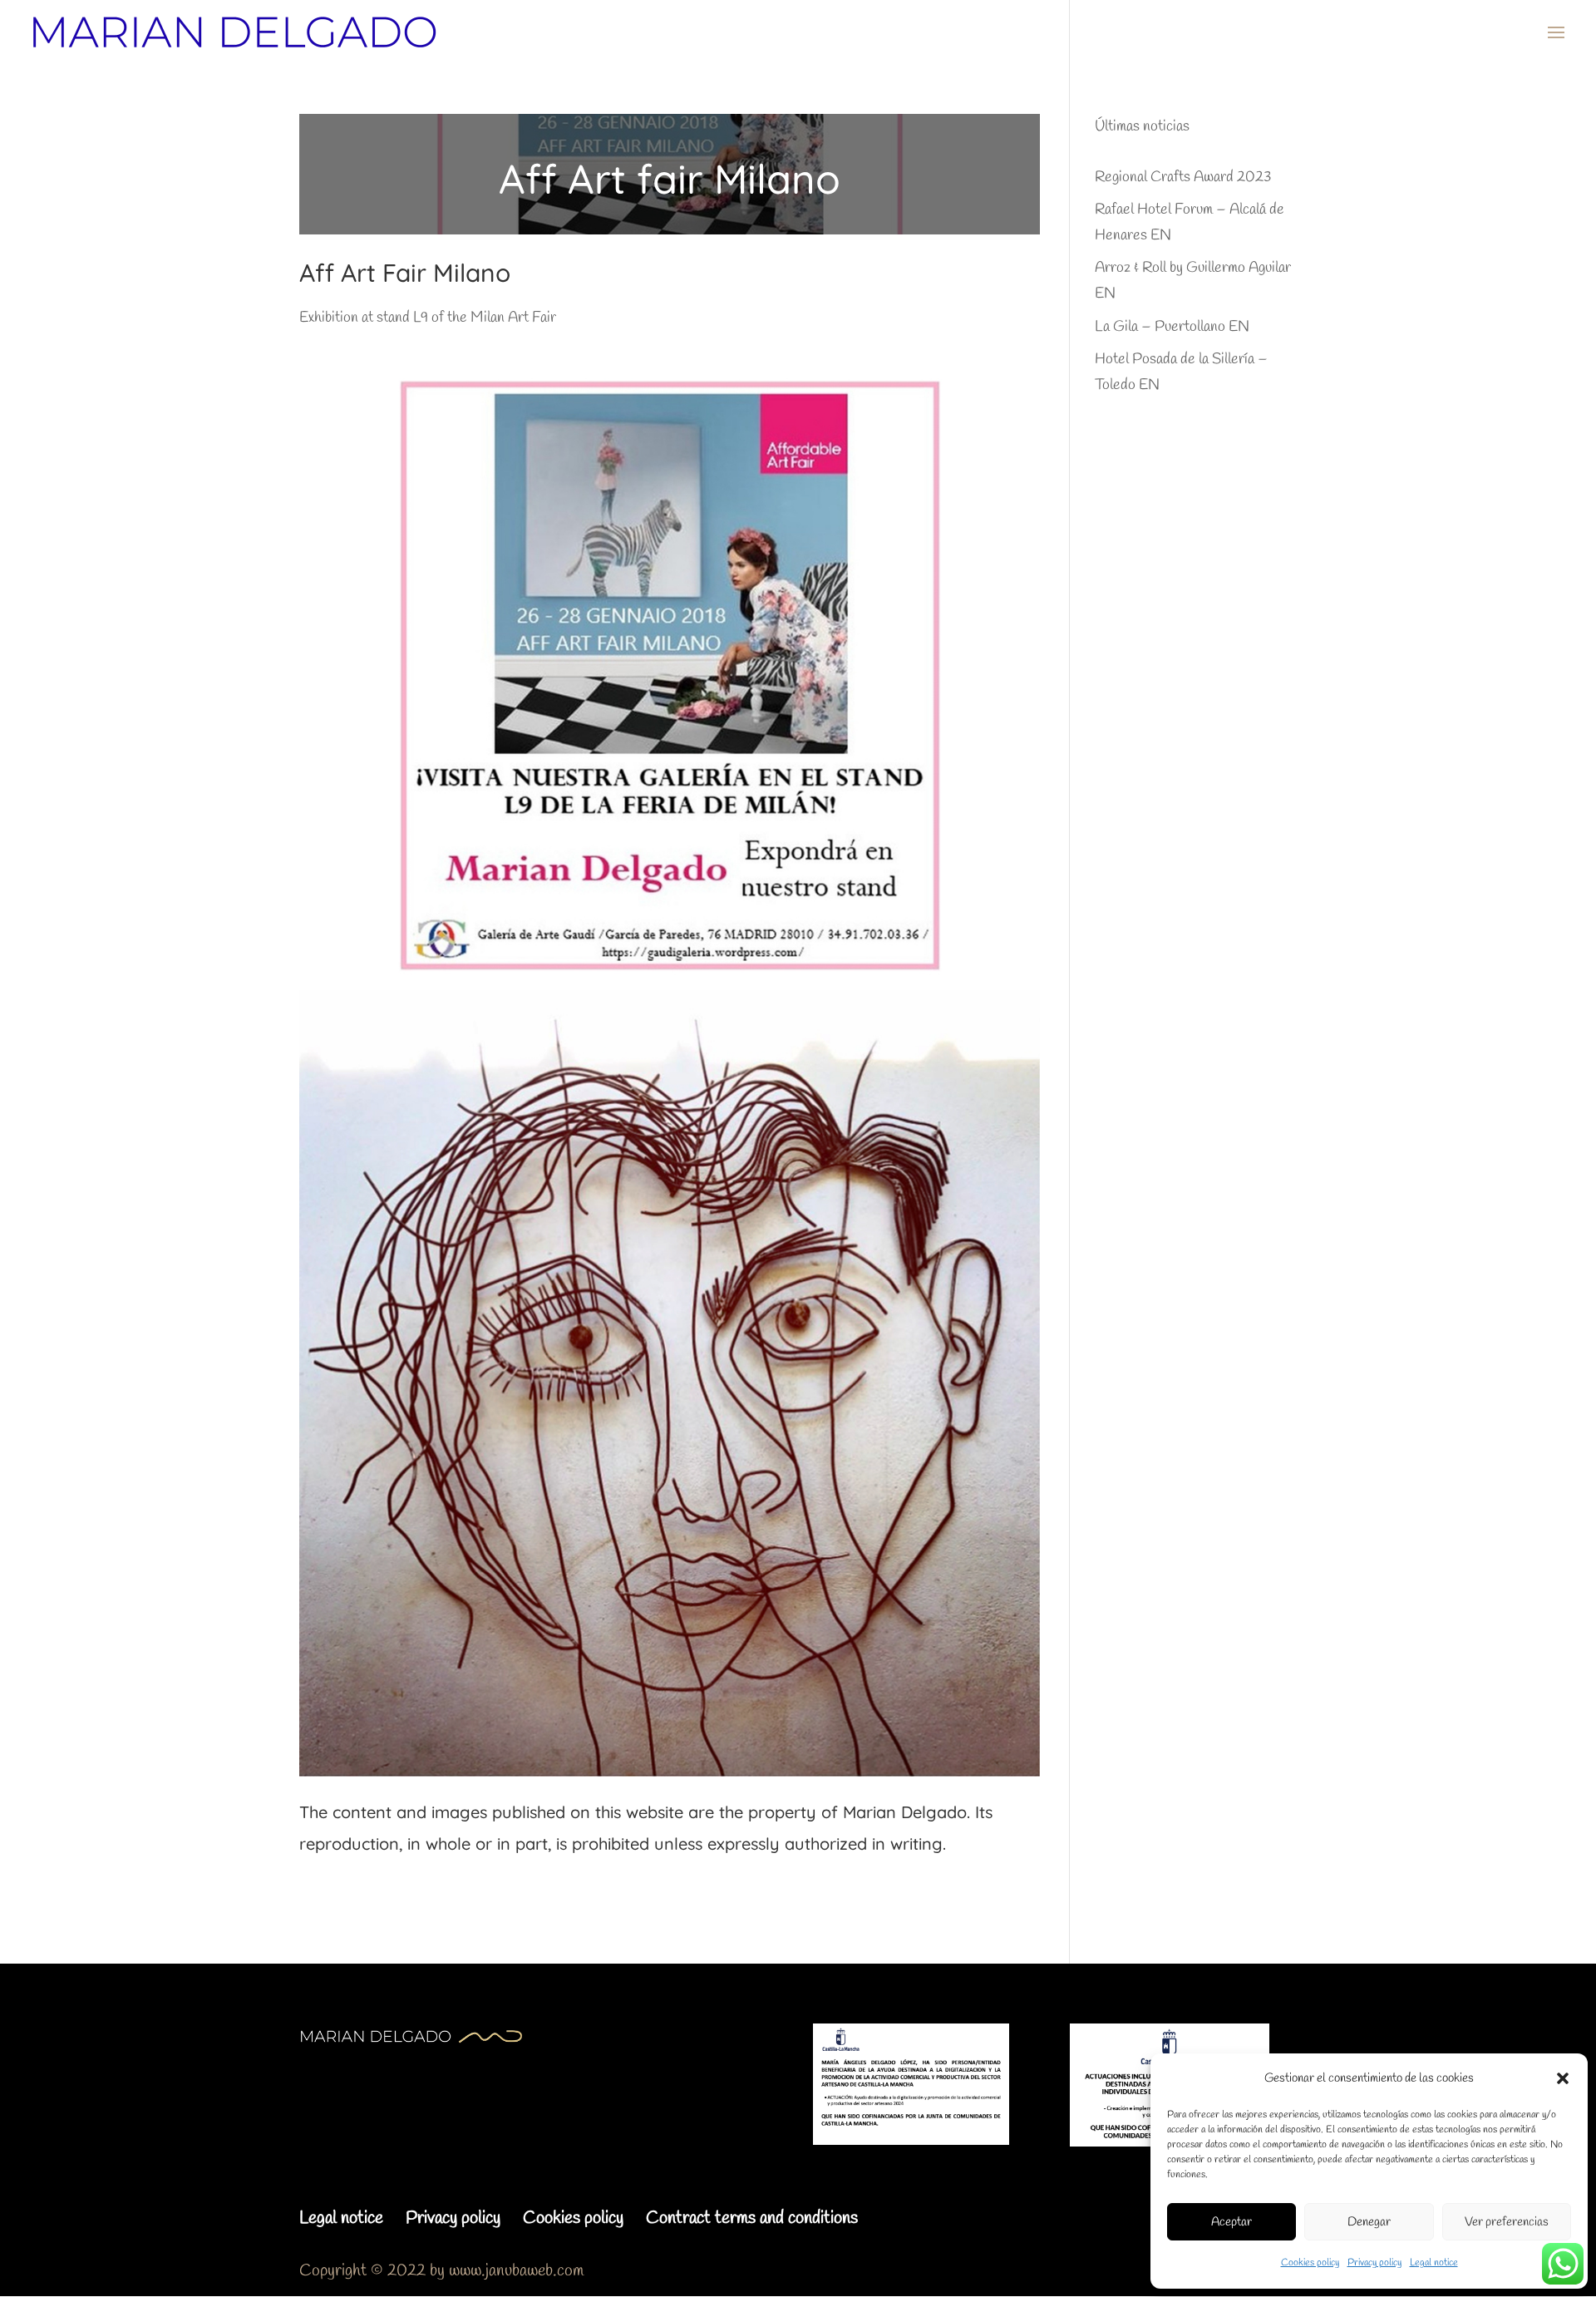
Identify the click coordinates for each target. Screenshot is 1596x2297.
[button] (1563, 2078)
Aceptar (1231, 2222)
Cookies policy (1310, 2263)
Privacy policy (1374, 2263)
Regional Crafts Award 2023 (1183, 177)
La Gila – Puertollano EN (1172, 327)
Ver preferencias (1507, 2222)
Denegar (1369, 2222)
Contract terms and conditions (752, 2218)
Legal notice (1434, 2263)
